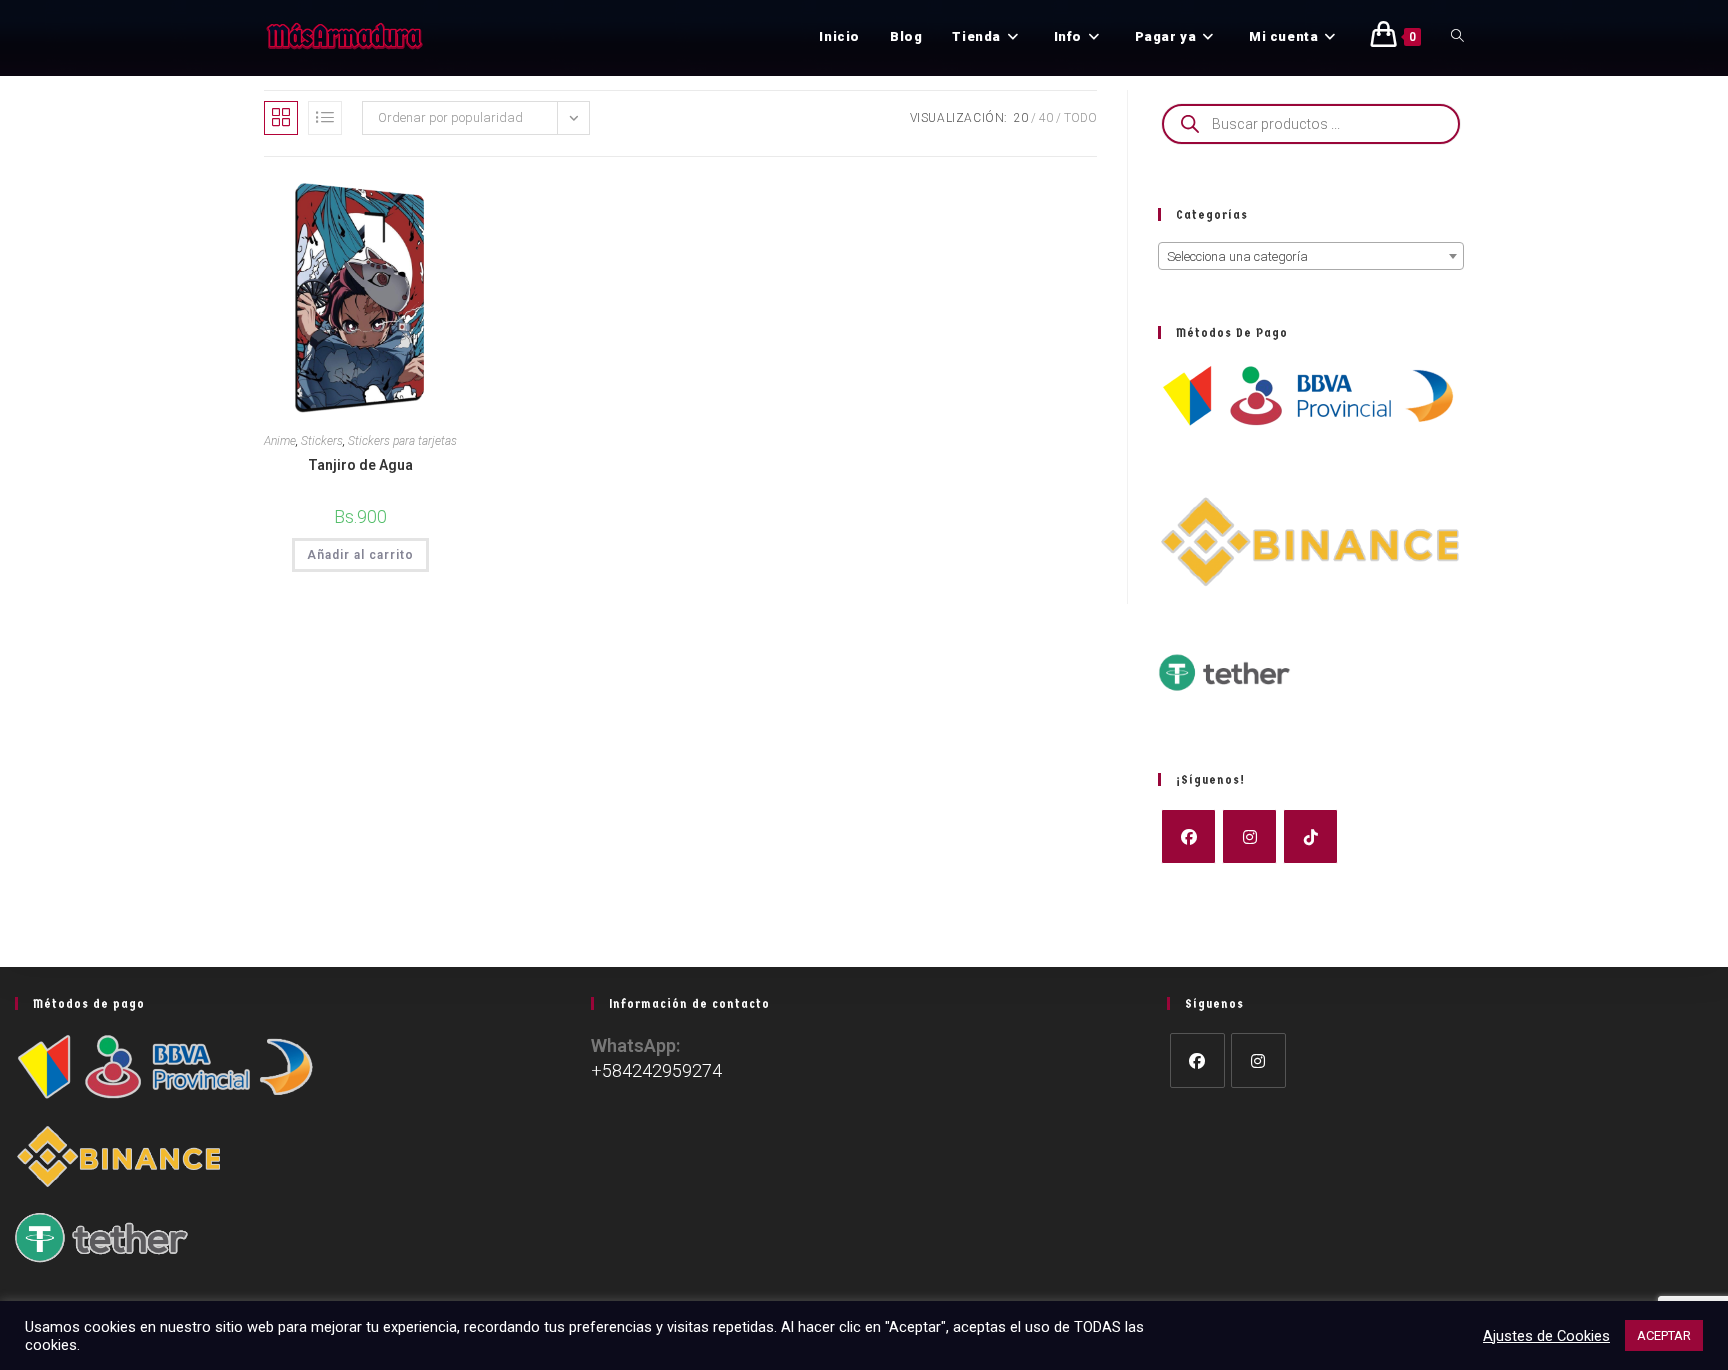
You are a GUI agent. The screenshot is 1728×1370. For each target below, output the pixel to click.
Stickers (322, 441)
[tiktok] (1310, 836)
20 (1021, 118)
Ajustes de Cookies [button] (1546, 1336)
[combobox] (1311, 256)
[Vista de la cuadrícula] (281, 118)
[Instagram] (1249, 836)
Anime (280, 441)
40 (1046, 118)
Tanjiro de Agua (360, 465)
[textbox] (1311, 257)
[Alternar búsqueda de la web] (1457, 37)
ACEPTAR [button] (1664, 1335)
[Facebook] (1188, 836)
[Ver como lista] (325, 118)
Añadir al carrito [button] (360, 555)
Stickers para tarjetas (402, 441)
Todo (1080, 118)
